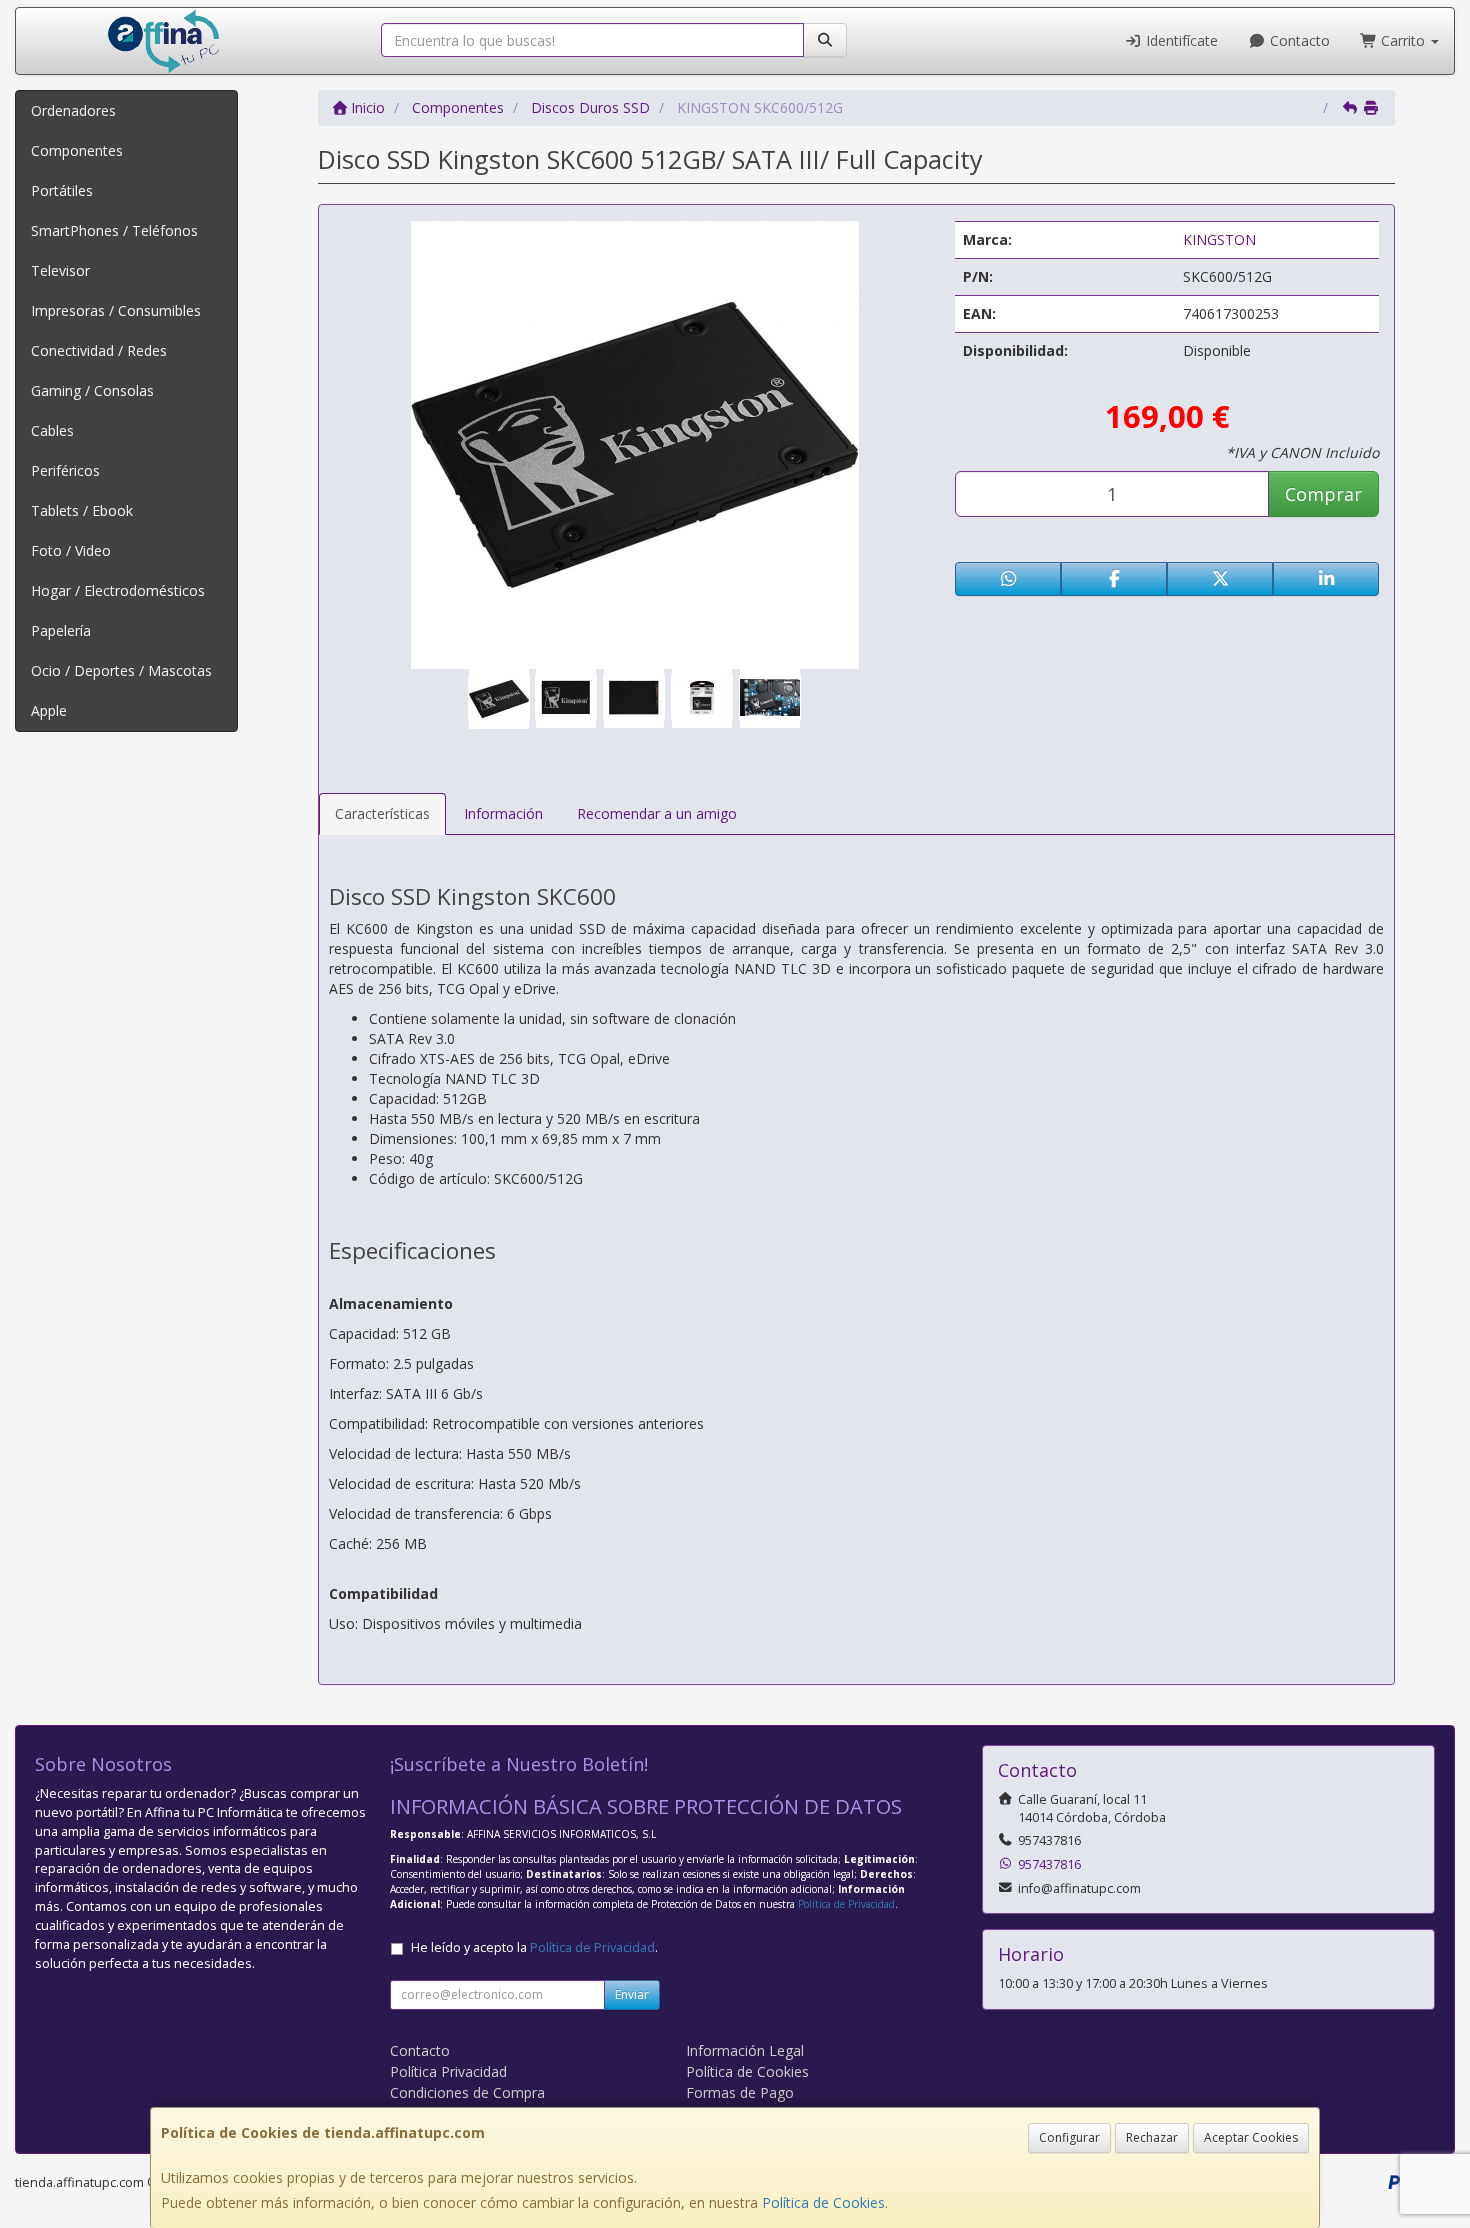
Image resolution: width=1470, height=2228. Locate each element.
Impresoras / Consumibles (116, 310)
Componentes (77, 150)
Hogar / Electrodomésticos (118, 590)
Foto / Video (71, 550)
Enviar (632, 1994)
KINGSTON (1219, 239)
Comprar (1323, 494)
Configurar (1069, 2137)
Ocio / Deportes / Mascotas (121, 670)
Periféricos (65, 470)
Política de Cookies (823, 2202)
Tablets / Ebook (82, 510)
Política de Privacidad (846, 1904)
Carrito (1403, 40)
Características (382, 813)
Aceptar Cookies (1251, 2137)
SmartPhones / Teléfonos (114, 230)
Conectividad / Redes (99, 350)
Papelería (61, 630)
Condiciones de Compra (467, 2092)
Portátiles (62, 190)
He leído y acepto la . (534, 1947)
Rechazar (1152, 2137)
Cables (52, 430)
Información (503, 813)
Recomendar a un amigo (657, 813)
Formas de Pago (740, 2092)
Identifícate (1180, 40)
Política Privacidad (448, 2071)
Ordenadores (73, 110)
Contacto (1298, 40)
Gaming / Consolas (92, 390)
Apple (49, 710)
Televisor (60, 270)
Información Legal (745, 2050)
